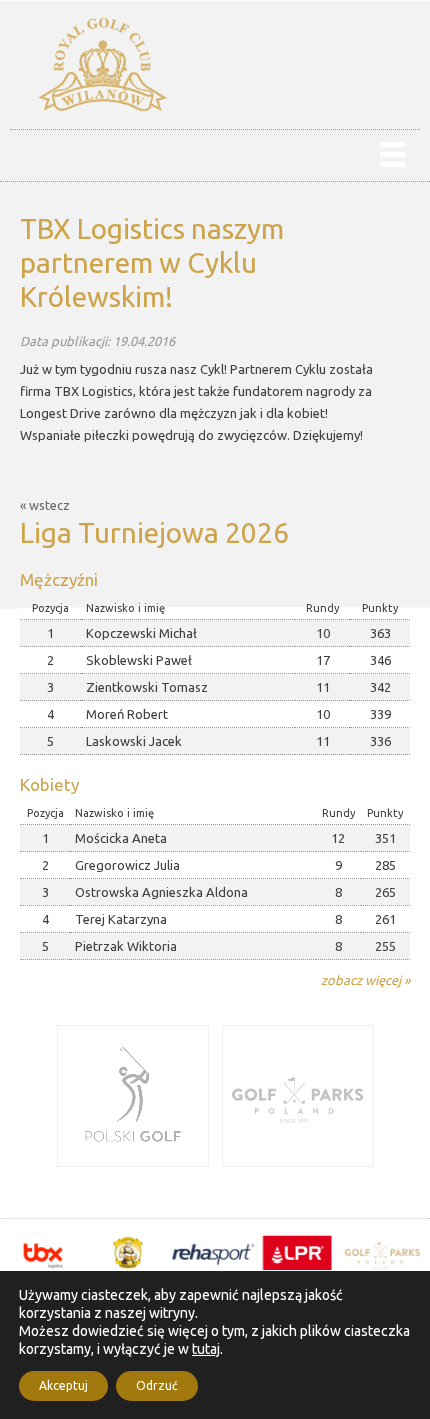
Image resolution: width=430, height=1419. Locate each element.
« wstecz (45, 505)
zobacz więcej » (365, 980)
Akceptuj (63, 1385)
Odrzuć (157, 1385)
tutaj (206, 1349)
